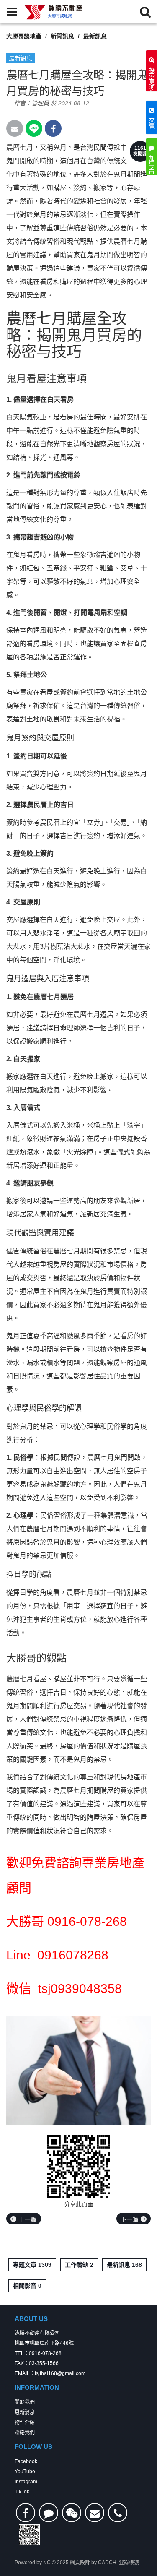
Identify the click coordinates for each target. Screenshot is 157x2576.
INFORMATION (37, 2387)
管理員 (40, 103)
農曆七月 (20, 147)
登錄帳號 (129, 2563)
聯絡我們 (25, 2433)
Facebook (26, 2461)
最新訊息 (95, 36)
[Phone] (118, 2513)
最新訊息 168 (124, 2265)
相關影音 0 (27, 2286)
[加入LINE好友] (49, 2513)
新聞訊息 (62, 36)
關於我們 (25, 2402)
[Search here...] (145, 12)
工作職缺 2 (79, 2265)
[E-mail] (95, 2513)
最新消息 (25, 2412)
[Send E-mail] (15, 128)
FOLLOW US (33, 2447)
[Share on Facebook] (53, 128)
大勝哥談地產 (24, 36)
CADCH (107, 2563)
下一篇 (131, 2219)
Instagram (26, 2482)
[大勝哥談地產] (54, 12)
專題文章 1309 (32, 2265)
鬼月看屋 (26, 379)
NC (47, 2563)
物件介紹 (25, 2422)
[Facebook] (26, 2513)
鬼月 (60, 147)
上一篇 (27, 2219)
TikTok (22, 2492)
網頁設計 (80, 2563)
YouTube (25, 2472)
